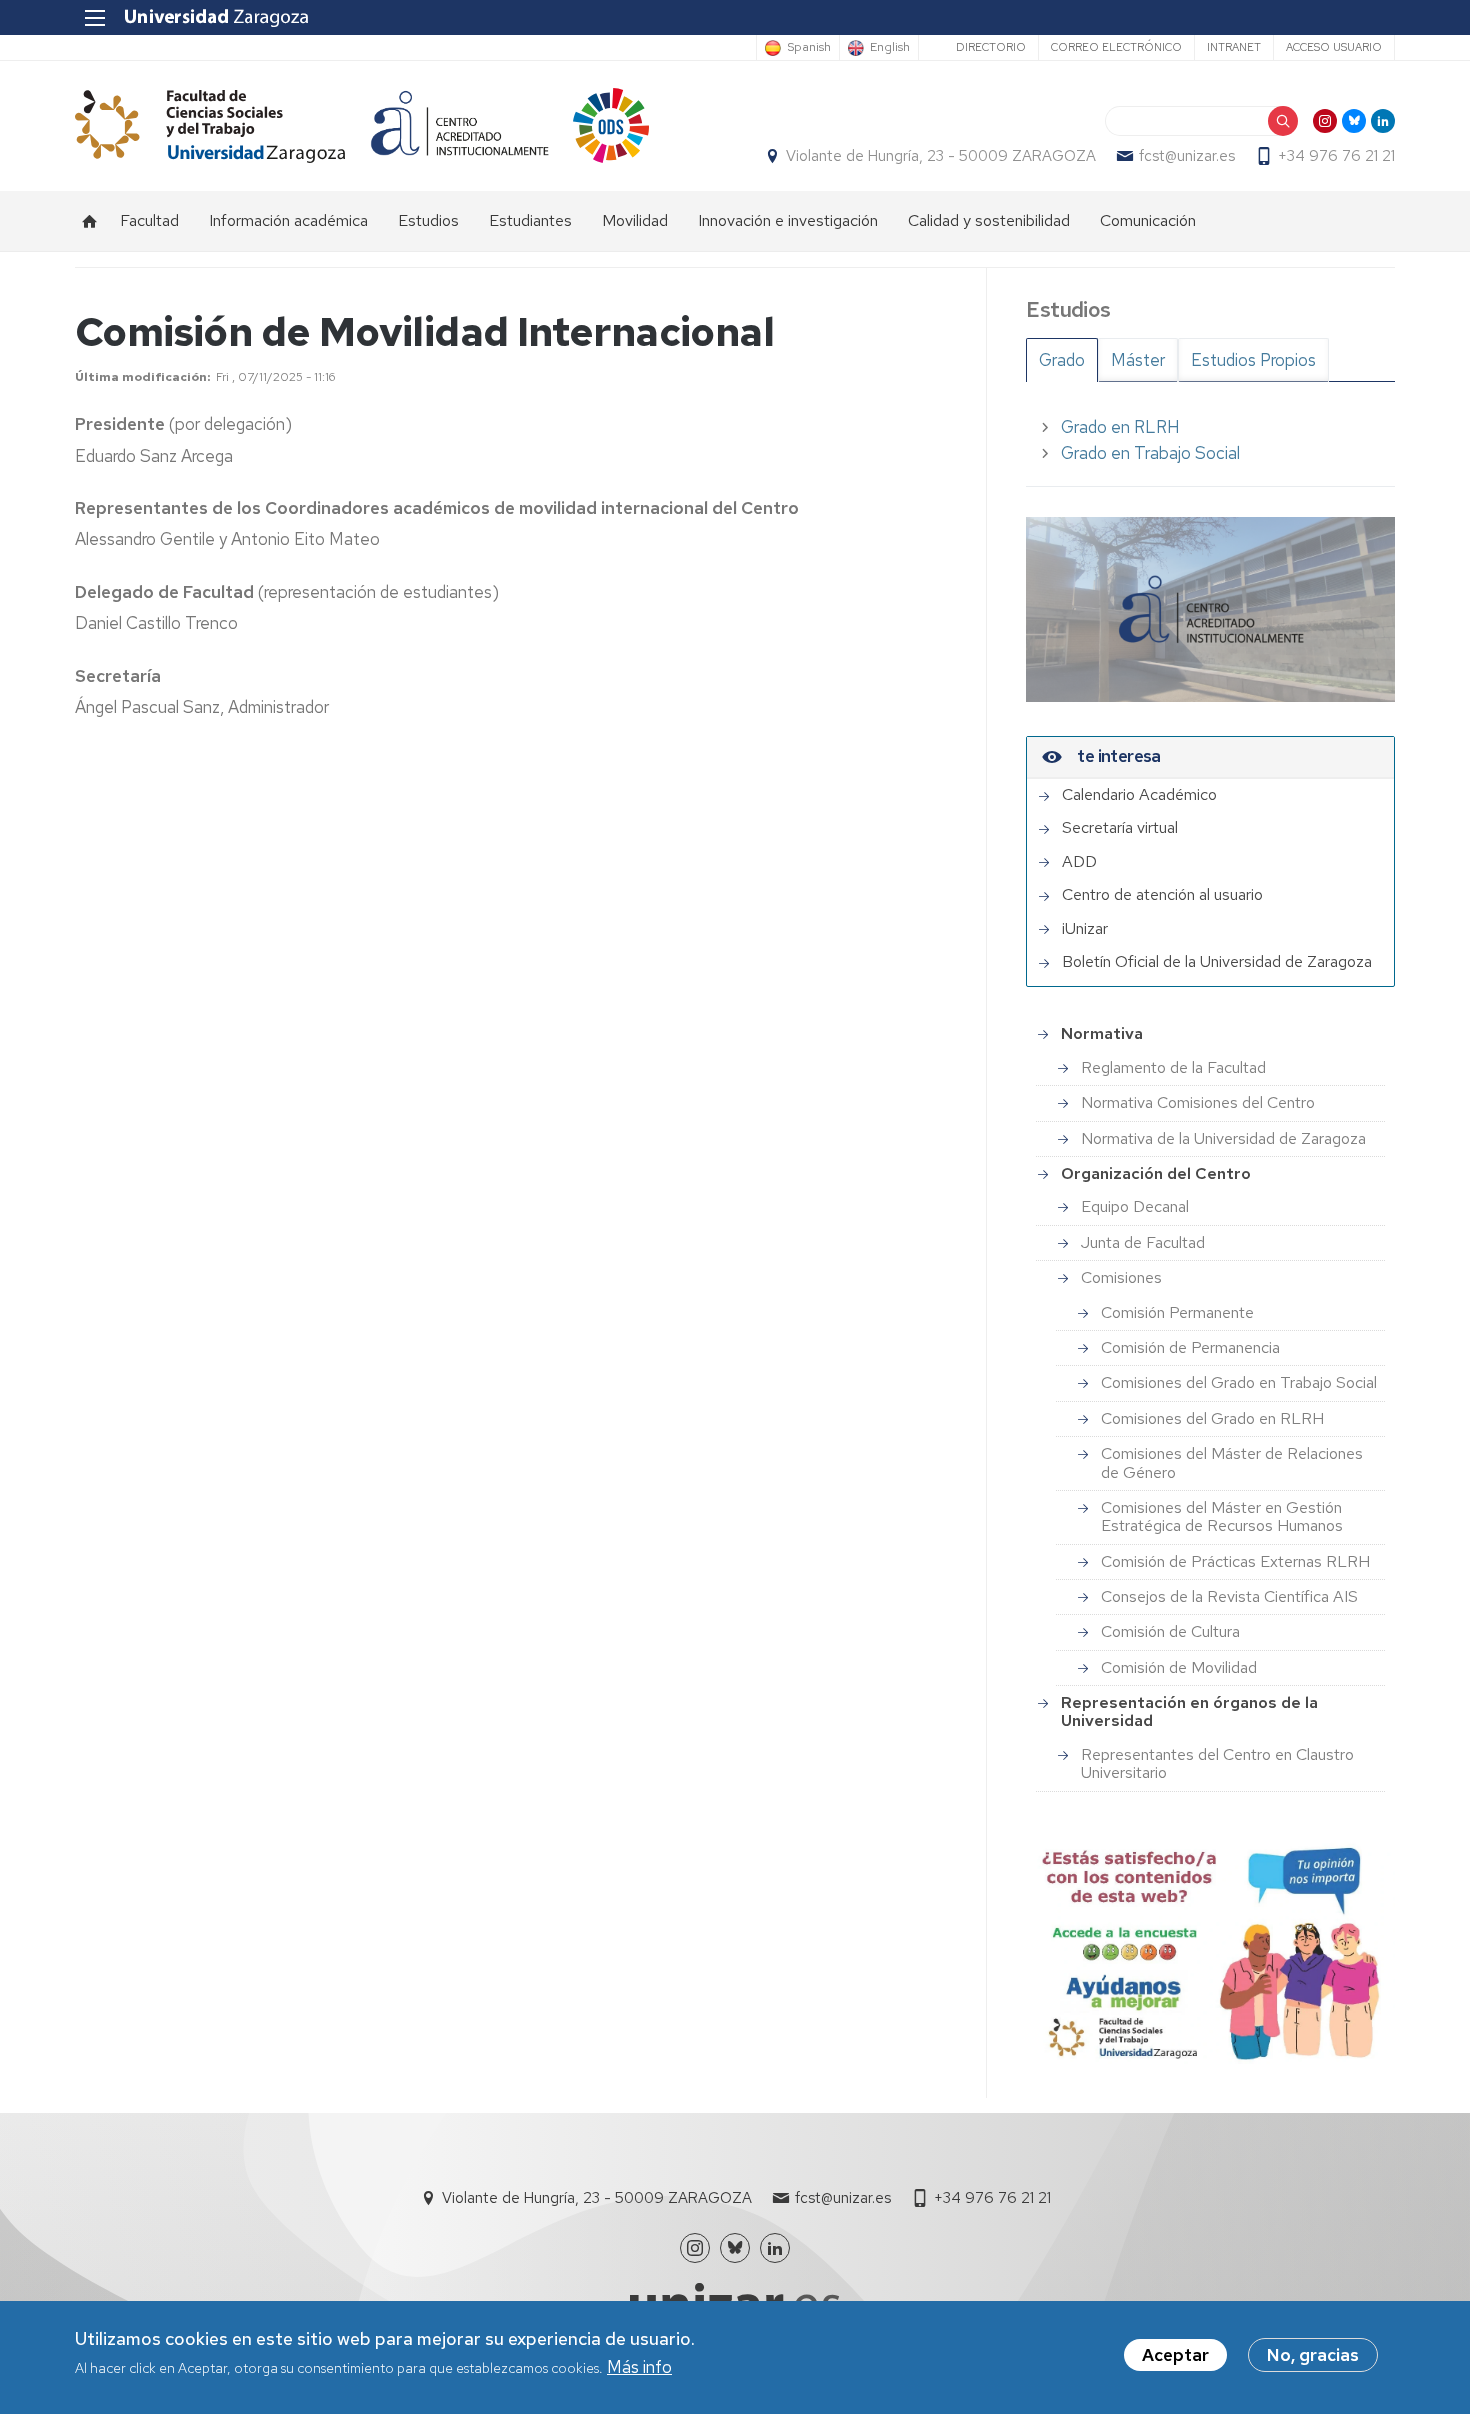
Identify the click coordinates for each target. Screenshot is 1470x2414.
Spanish (809, 48)
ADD (1079, 862)
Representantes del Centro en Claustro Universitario (1217, 1763)
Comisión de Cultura (1170, 1631)
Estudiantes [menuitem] (530, 220)
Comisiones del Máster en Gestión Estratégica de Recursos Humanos (1222, 1516)
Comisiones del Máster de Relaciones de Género (1232, 1462)
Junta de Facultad (1143, 1242)
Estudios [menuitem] (428, 220)
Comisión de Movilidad (1179, 1667)
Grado (1062, 360)
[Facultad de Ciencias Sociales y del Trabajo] (210, 125)
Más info (639, 2368)
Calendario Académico (1139, 795)
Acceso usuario (1334, 47)
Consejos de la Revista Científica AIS (1229, 1596)
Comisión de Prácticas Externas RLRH (1235, 1561)
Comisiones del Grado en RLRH (1212, 1418)
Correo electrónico (1116, 47)
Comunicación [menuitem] (1148, 220)
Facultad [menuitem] (149, 220)
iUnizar (1085, 929)
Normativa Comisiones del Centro (1198, 1102)
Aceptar (1175, 2355)
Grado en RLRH (1120, 427)
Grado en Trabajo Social (1150, 453)
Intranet (1234, 47)
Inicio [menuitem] (90, 221)
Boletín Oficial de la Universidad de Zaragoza (1217, 962)
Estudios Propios (1253, 360)
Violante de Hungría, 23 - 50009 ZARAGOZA (941, 156)
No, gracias (1313, 2355)
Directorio (991, 47)
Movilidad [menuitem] (635, 220)
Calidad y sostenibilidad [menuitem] (989, 220)
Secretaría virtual (1120, 828)
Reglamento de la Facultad (1173, 1067)
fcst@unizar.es (1187, 156)
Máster (1138, 360)
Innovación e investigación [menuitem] (788, 220)
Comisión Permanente (1177, 1312)
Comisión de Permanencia (1190, 1347)
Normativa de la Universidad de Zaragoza (1223, 1138)
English (890, 48)
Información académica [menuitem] (288, 220)
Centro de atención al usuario (1162, 895)
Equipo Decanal (1135, 1206)
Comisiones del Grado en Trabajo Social (1239, 1382)
